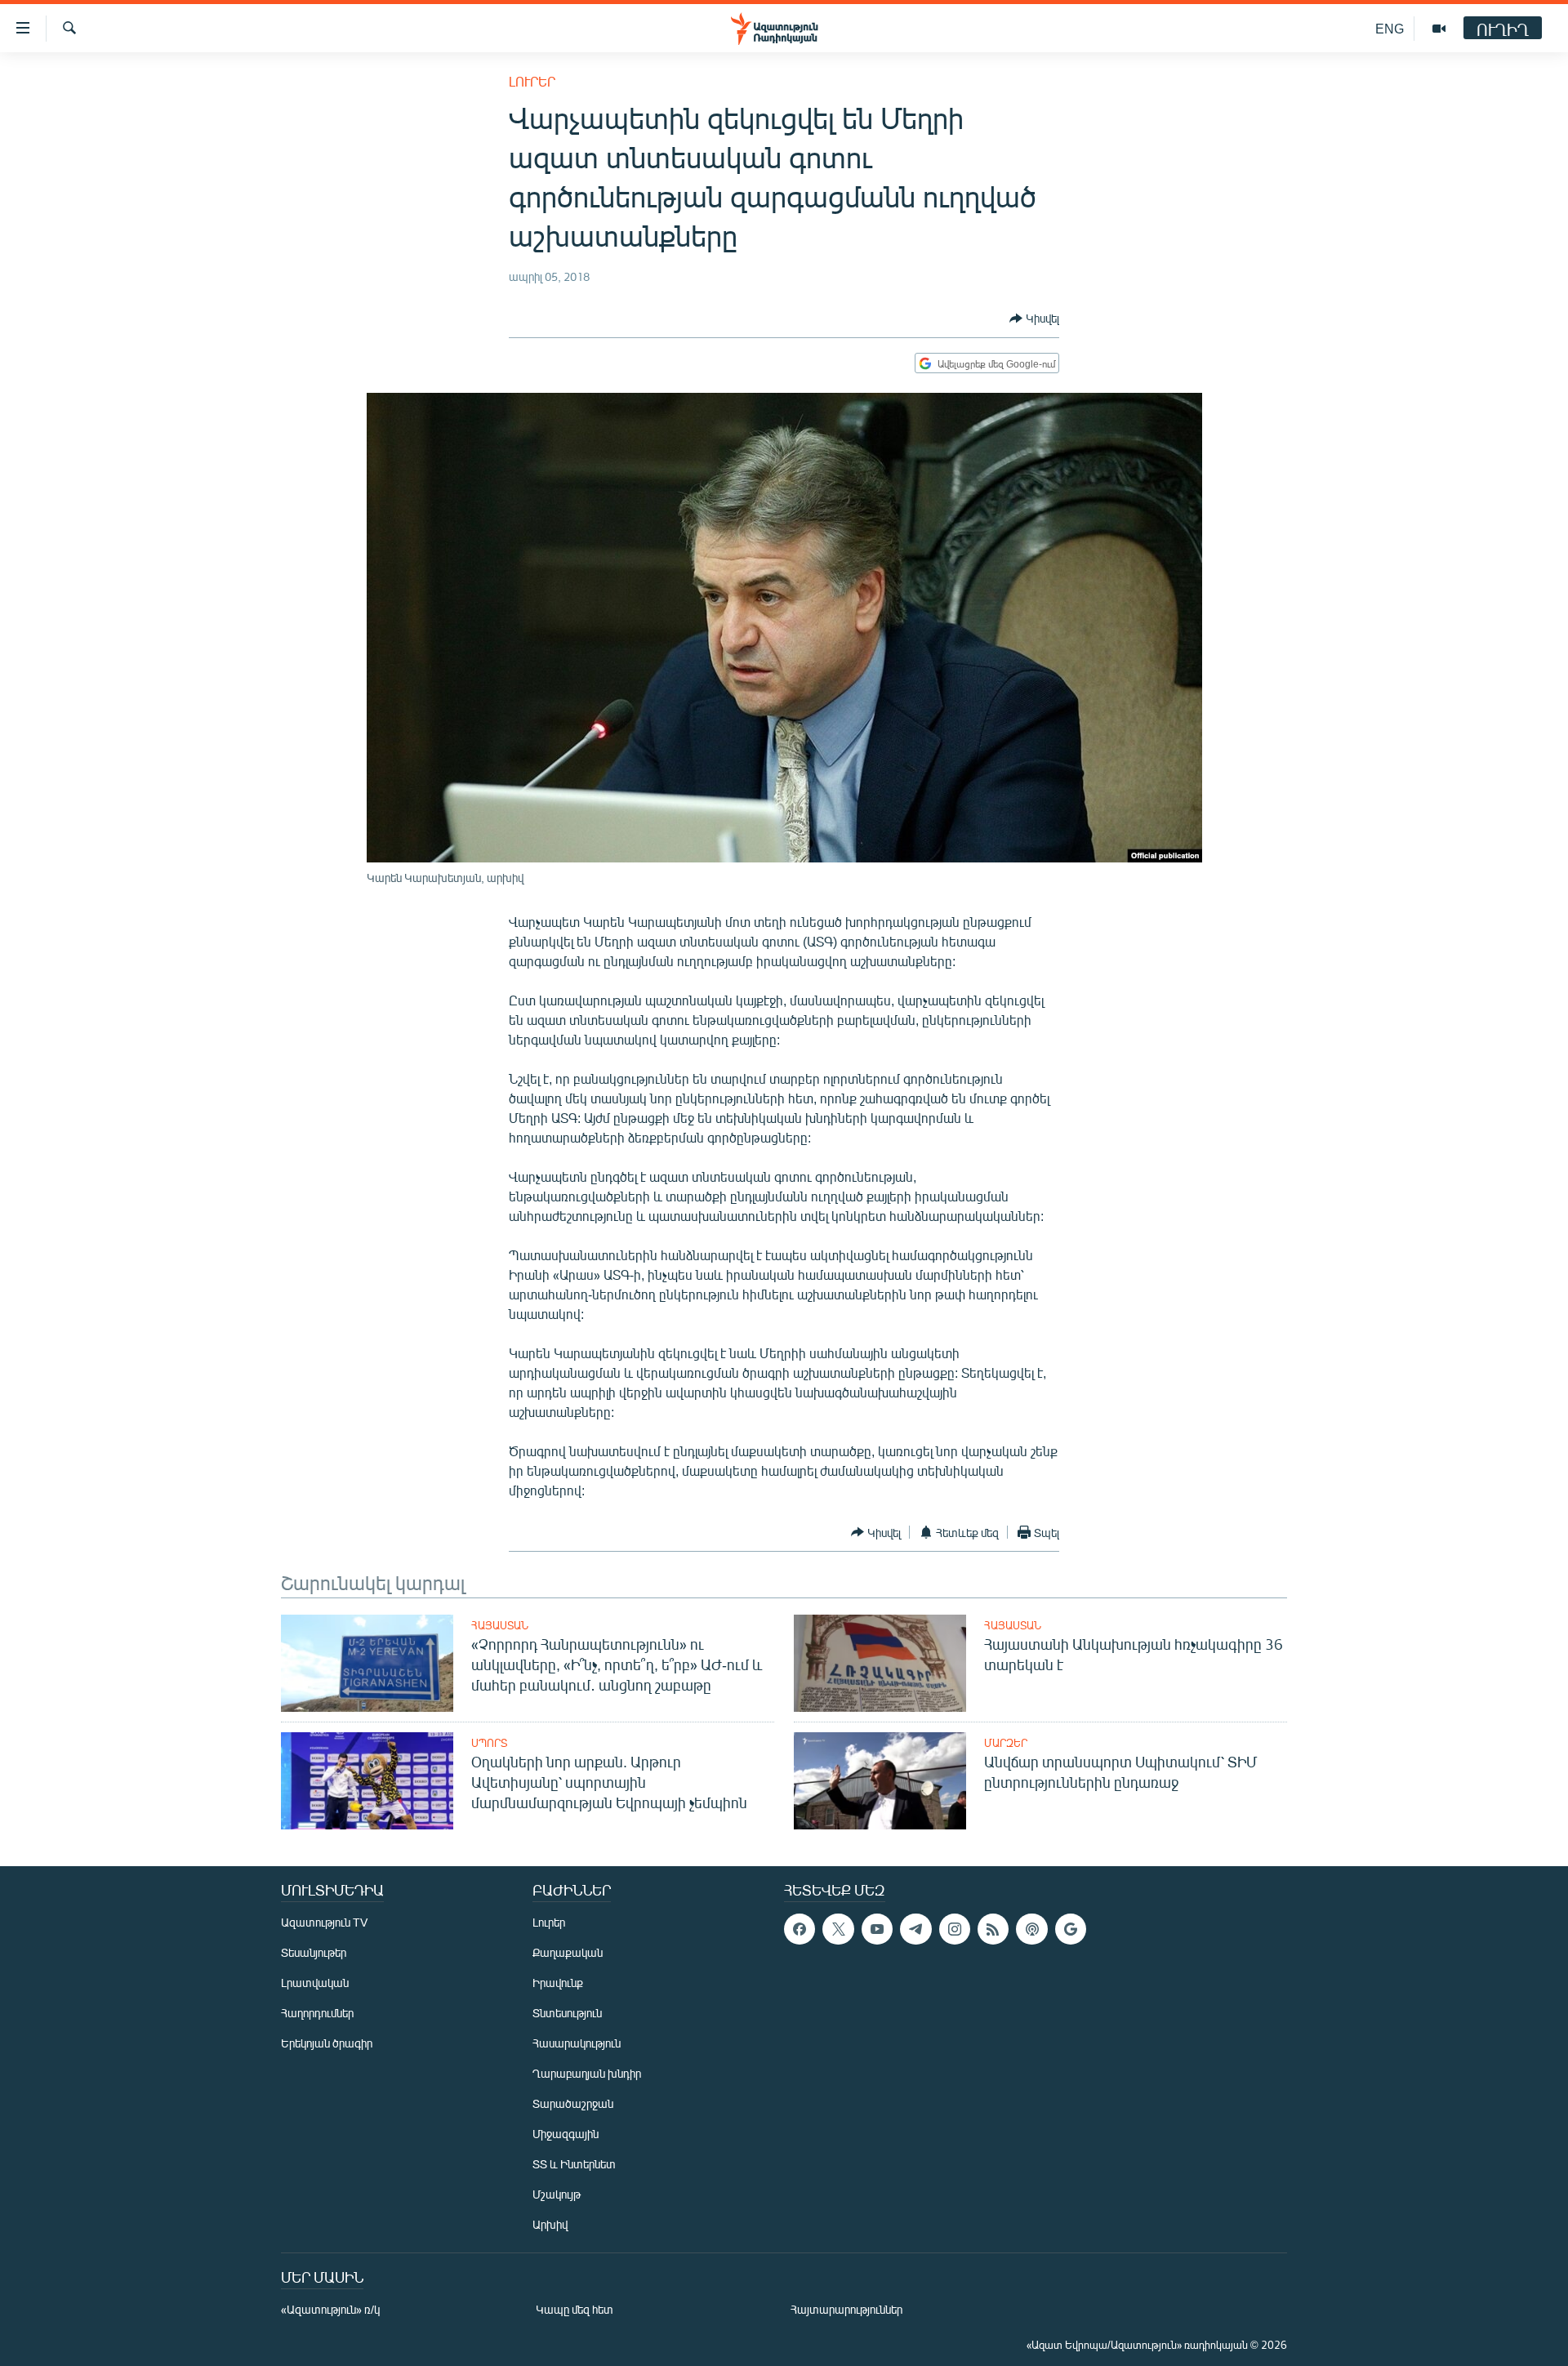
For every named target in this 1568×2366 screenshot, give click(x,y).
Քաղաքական (568, 1952)
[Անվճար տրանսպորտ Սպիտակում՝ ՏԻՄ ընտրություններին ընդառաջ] (880, 1781)
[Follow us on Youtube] (877, 1929)
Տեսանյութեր (314, 1952)
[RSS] (993, 1929)
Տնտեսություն (567, 2013)
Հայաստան (500, 1625)
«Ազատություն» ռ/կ (330, 2309)
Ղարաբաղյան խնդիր (587, 2073)
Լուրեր (532, 81)
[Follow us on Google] (1071, 1929)
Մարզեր (1006, 1743)
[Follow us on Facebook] (800, 1929)
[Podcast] (1031, 1929)
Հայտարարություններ (846, 2309)
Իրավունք (558, 1983)
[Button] (1034, 319)
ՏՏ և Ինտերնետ (574, 2164)
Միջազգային (566, 2134)
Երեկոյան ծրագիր (327, 2043)
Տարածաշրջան (573, 2103)
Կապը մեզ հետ (575, 2309)
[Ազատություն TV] (1439, 29)
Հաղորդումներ (317, 2013)
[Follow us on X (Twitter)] (838, 1929)
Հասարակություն (577, 2043)
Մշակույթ (557, 2194)
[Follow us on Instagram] (955, 1929)
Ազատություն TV (324, 1922)
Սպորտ (489, 1743)
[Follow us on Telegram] (915, 1929)
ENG (1390, 28)
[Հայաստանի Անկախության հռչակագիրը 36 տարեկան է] (880, 1663)
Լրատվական (315, 1983)
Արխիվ (550, 2224)
